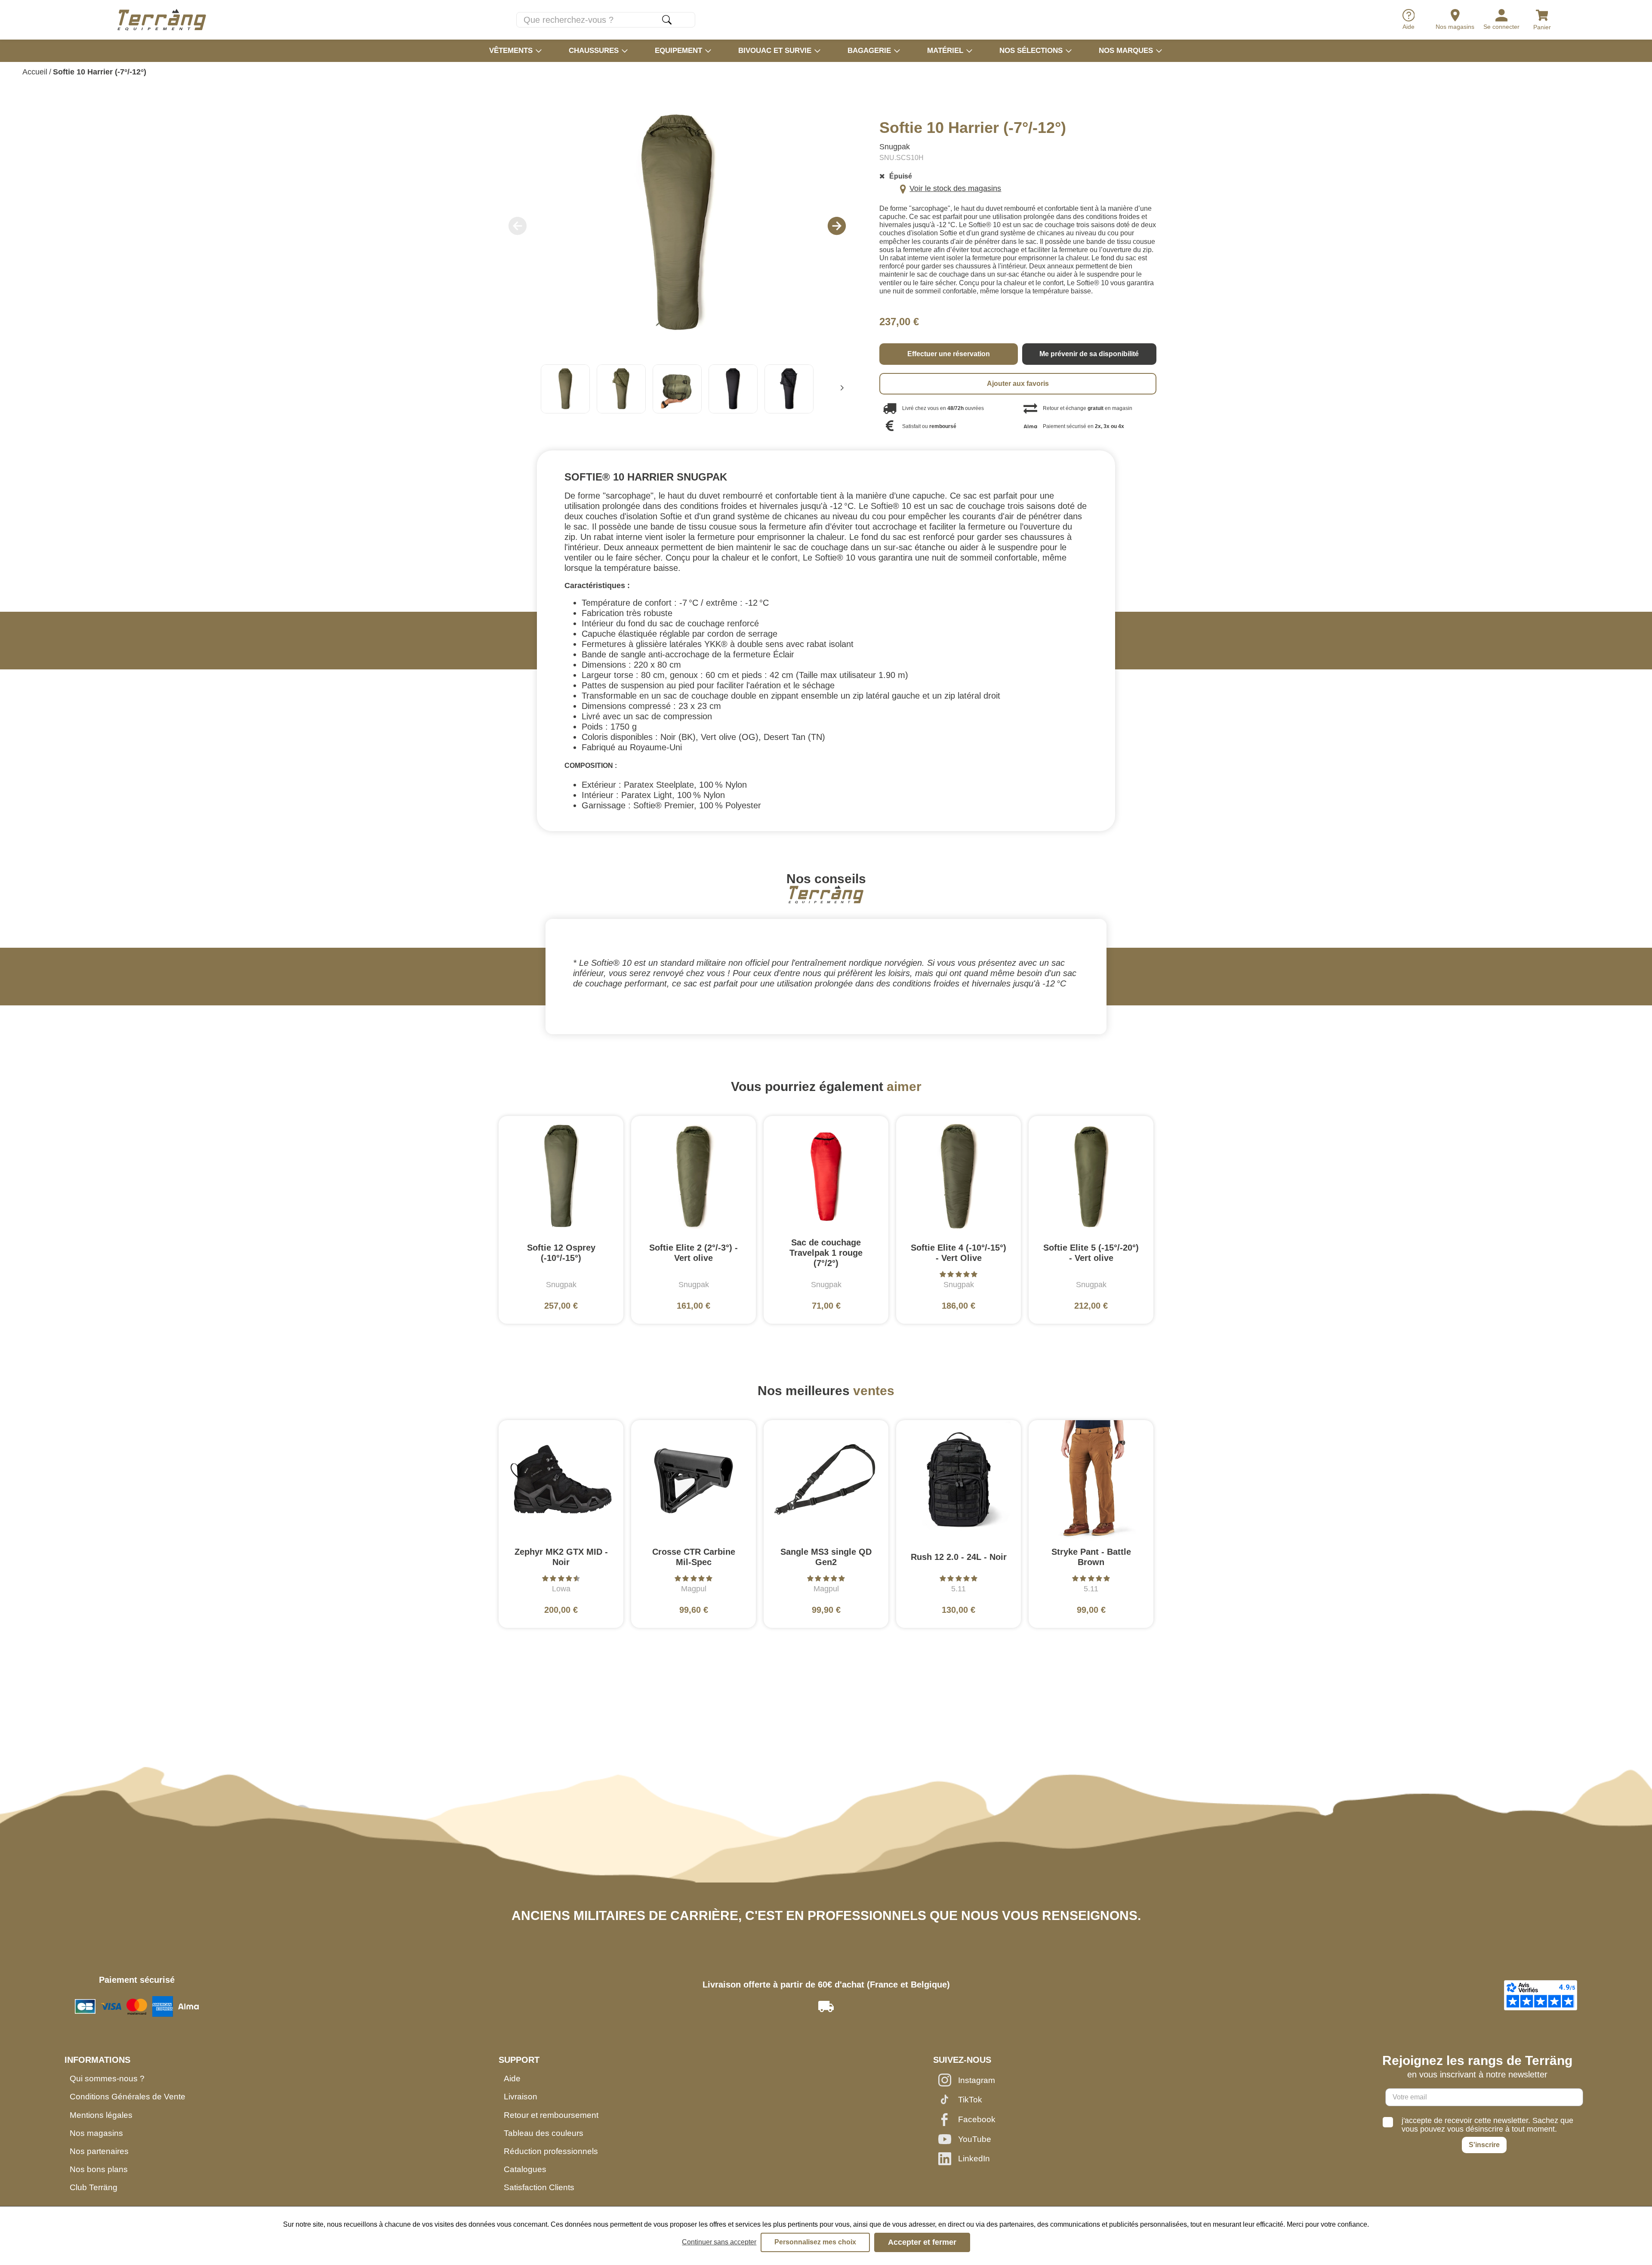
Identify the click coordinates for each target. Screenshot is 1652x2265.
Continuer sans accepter (719, 2242)
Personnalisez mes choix (815, 2242)
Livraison (521, 2097)
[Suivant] (842, 389)
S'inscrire (1484, 2145)
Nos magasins (96, 2133)
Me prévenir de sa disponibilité (1089, 354)
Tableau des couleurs (544, 2133)
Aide (512, 2079)
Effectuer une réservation (949, 354)
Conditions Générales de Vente (128, 2097)
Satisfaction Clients (539, 2187)
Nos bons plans (99, 2169)
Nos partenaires (99, 2151)
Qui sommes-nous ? (107, 2079)
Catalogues (525, 2169)
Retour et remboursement (551, 2115)
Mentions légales (101, 2115)
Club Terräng (94, 2187)
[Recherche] (667, 20)
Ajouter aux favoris (1018, 384)
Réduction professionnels (551, 2151)
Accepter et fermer (922, 2242)
